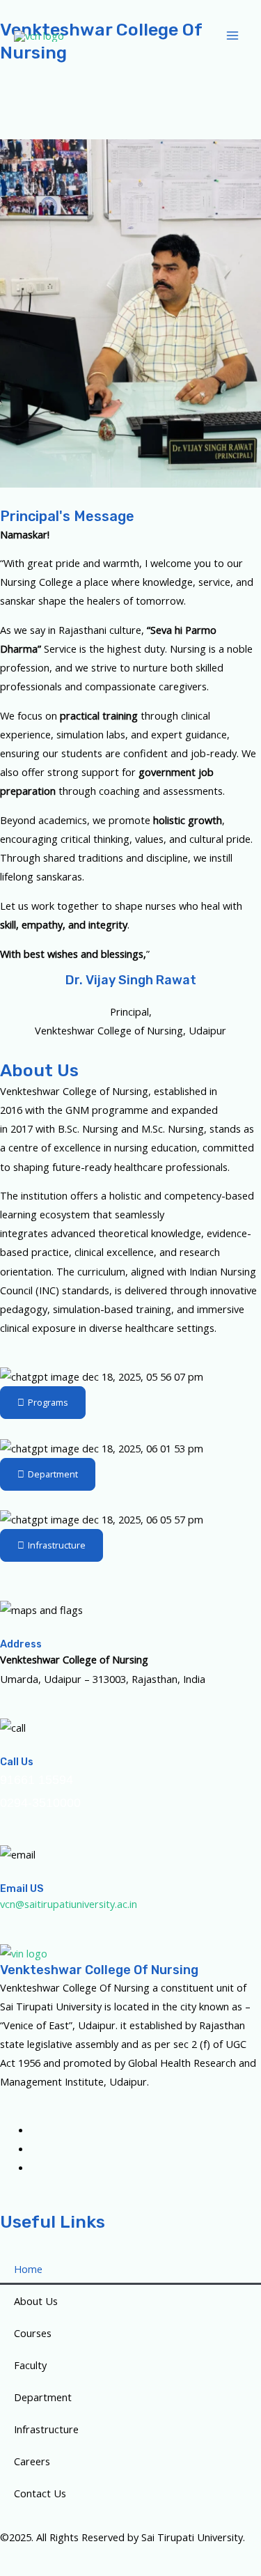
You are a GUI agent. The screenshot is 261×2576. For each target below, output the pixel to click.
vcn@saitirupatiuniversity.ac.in (69, 1904)
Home (28, 2269)
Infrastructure (46, 2429)
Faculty (30, 2365)
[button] (130, 92)
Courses (33, 2333)
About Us (36, 2301)
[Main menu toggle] (232, 36)
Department (43, 2397)
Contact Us (40, 2493)
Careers (32, 2461)
